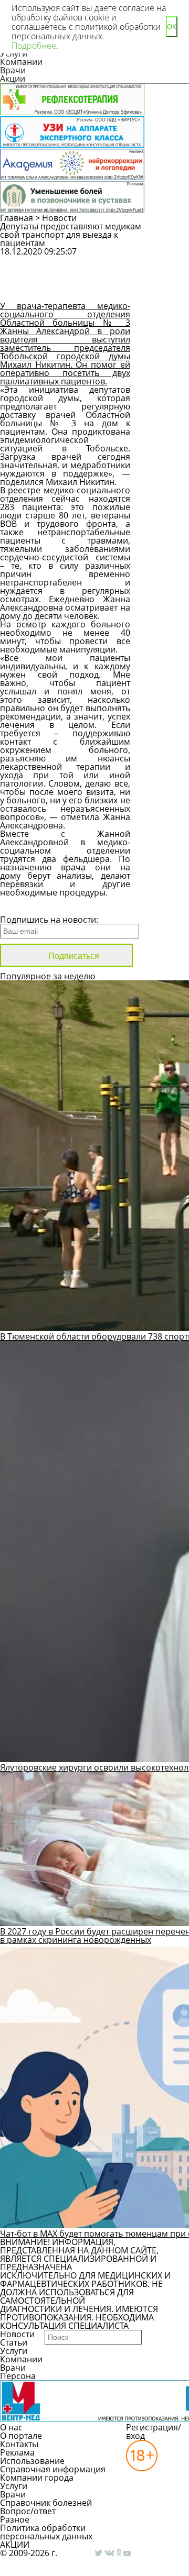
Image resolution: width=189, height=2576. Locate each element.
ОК (172, 27)
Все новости (35, 906)
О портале (21, 2436)
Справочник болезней (46, 2503)
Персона (18, 2376)
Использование (32, 2461)
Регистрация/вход (154, 2431)
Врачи (13, 70)
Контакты (19, 2444)
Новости (59, 218)
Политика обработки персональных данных (46, 2532)
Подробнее (34, 46)
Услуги (14, 2351)
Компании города (37, 2478)
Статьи (14, 2342)
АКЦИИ (15, 2545)
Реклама (17, 2452)
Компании (21, 62)
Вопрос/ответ (28, 2511)
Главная (17, 218)
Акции (13, 79)
